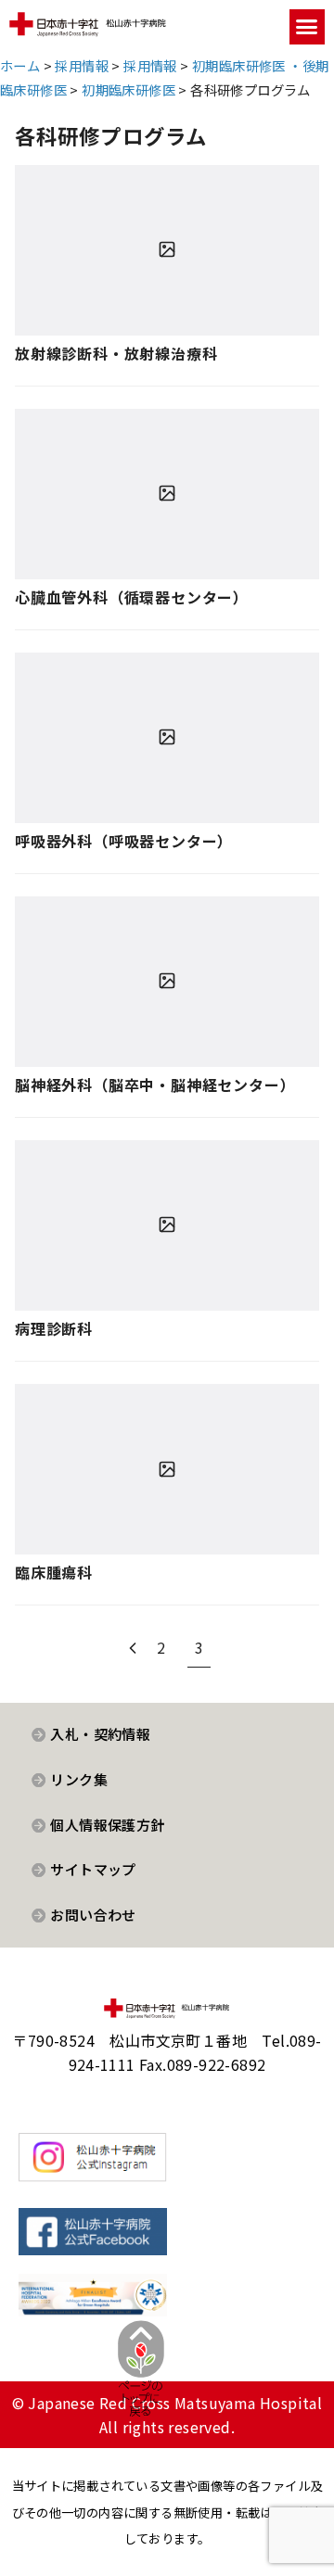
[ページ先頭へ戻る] (141, 2383)
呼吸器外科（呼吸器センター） (124, 841)
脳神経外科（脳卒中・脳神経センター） (155, 1085)
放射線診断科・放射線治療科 (116, 353)
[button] (307, 27)
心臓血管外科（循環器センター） (132, 597)
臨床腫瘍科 (54, 1572)
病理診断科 (54, 1328)
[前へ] (133, 1647)
